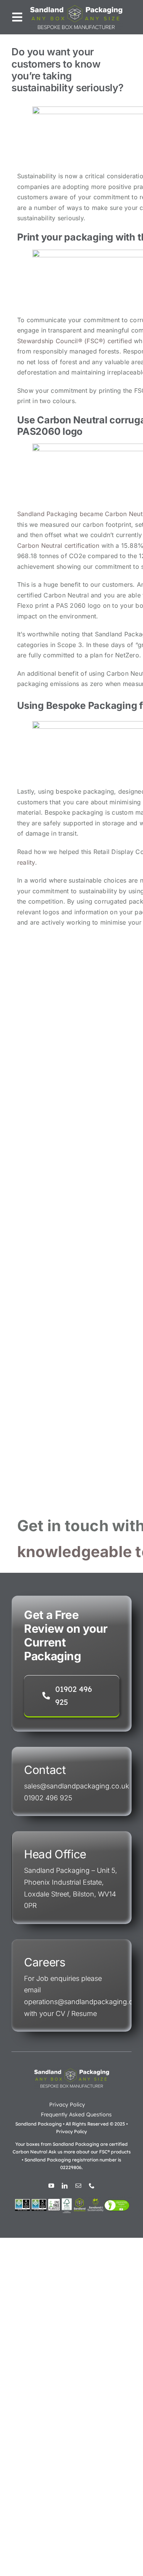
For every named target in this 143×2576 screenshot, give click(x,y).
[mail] (78, 2186)
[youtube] (51, 2186)
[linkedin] (65, 2186)
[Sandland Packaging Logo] (76, 7)
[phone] (92, 2186)
